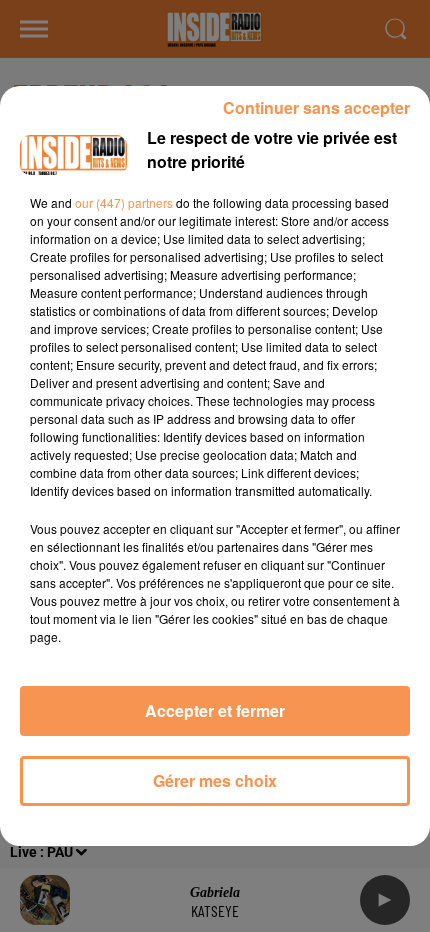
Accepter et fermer (215, 710)
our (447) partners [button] (124, 202)
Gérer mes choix (215, 780)
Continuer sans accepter (316, 107)
